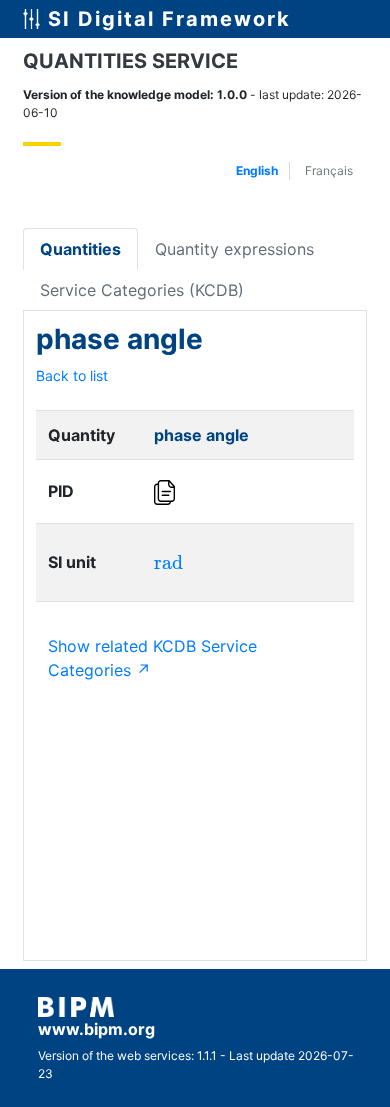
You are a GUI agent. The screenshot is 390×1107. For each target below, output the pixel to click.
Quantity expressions (234, 249)
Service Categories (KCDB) (142, 290)
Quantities (80, 249)
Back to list (72, 375)
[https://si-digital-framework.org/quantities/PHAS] (166, 492)
